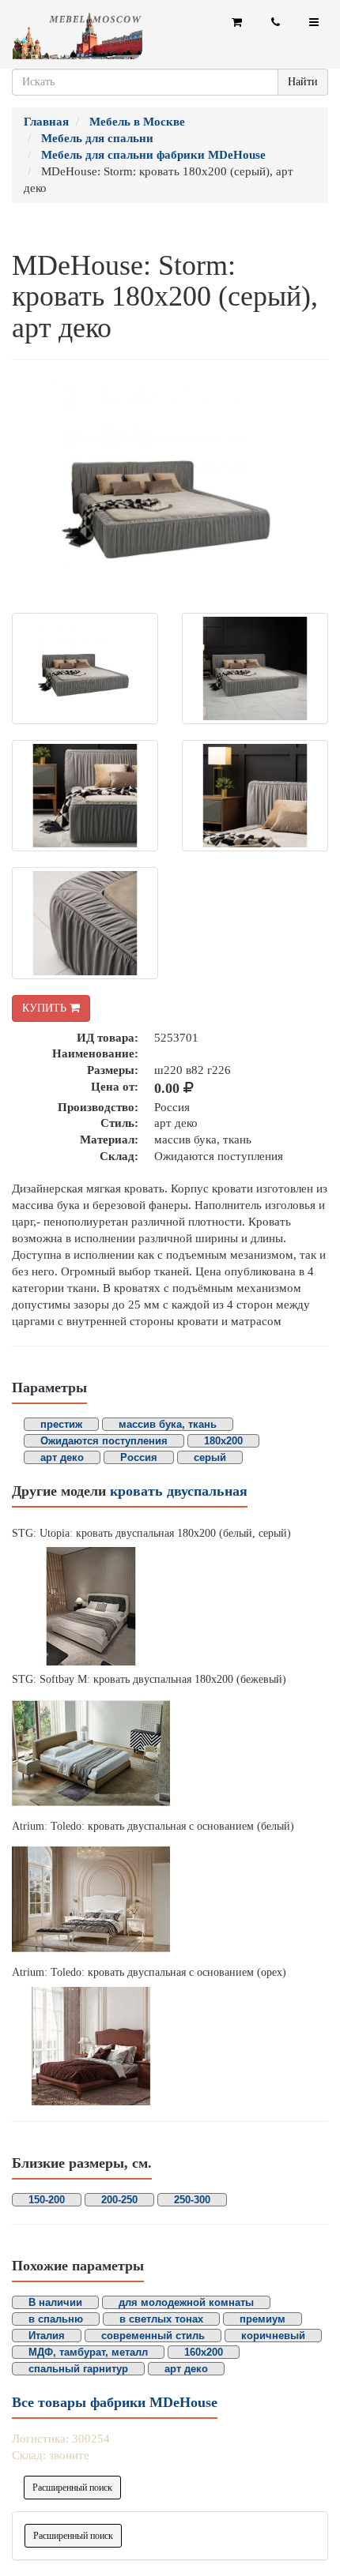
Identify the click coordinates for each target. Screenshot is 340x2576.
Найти (303, 82)
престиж (61, 1424)
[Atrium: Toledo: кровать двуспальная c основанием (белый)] (170, 1899)
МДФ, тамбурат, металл (88, 2352)
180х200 (223, 1441)
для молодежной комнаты (186, 2302)
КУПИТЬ (46, 1008)
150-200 (47, 2200)
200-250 (119, 2200)
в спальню (56, 2319)
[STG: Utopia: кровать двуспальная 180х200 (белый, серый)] (170, 1606)
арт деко (62, 1457)
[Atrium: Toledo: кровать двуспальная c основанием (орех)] (170, 2046)
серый (210, 1457)
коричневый (273, 2336)
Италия (47, 2336)
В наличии (55, 2302)
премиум (263, 2319)
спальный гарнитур (78, 2369)
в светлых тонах (161, 2319)
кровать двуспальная (179, 1491)
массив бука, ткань (168, 1424)
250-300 (192, 2200)
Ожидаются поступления (104, 1441)
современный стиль (153, 2336)
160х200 (204, 2352)
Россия (139, 1457)
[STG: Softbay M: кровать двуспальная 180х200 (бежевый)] (170, 1753)
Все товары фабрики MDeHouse (115, 2402)
